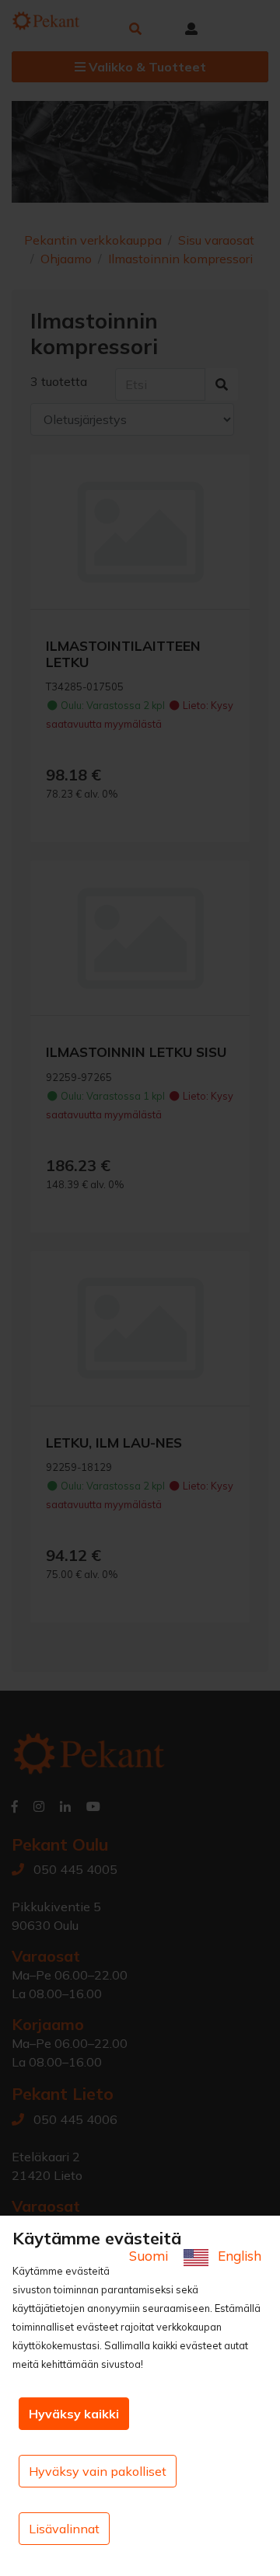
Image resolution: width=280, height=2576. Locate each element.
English (238, 2256)
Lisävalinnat (64, 2529)
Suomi (150, 2256)
